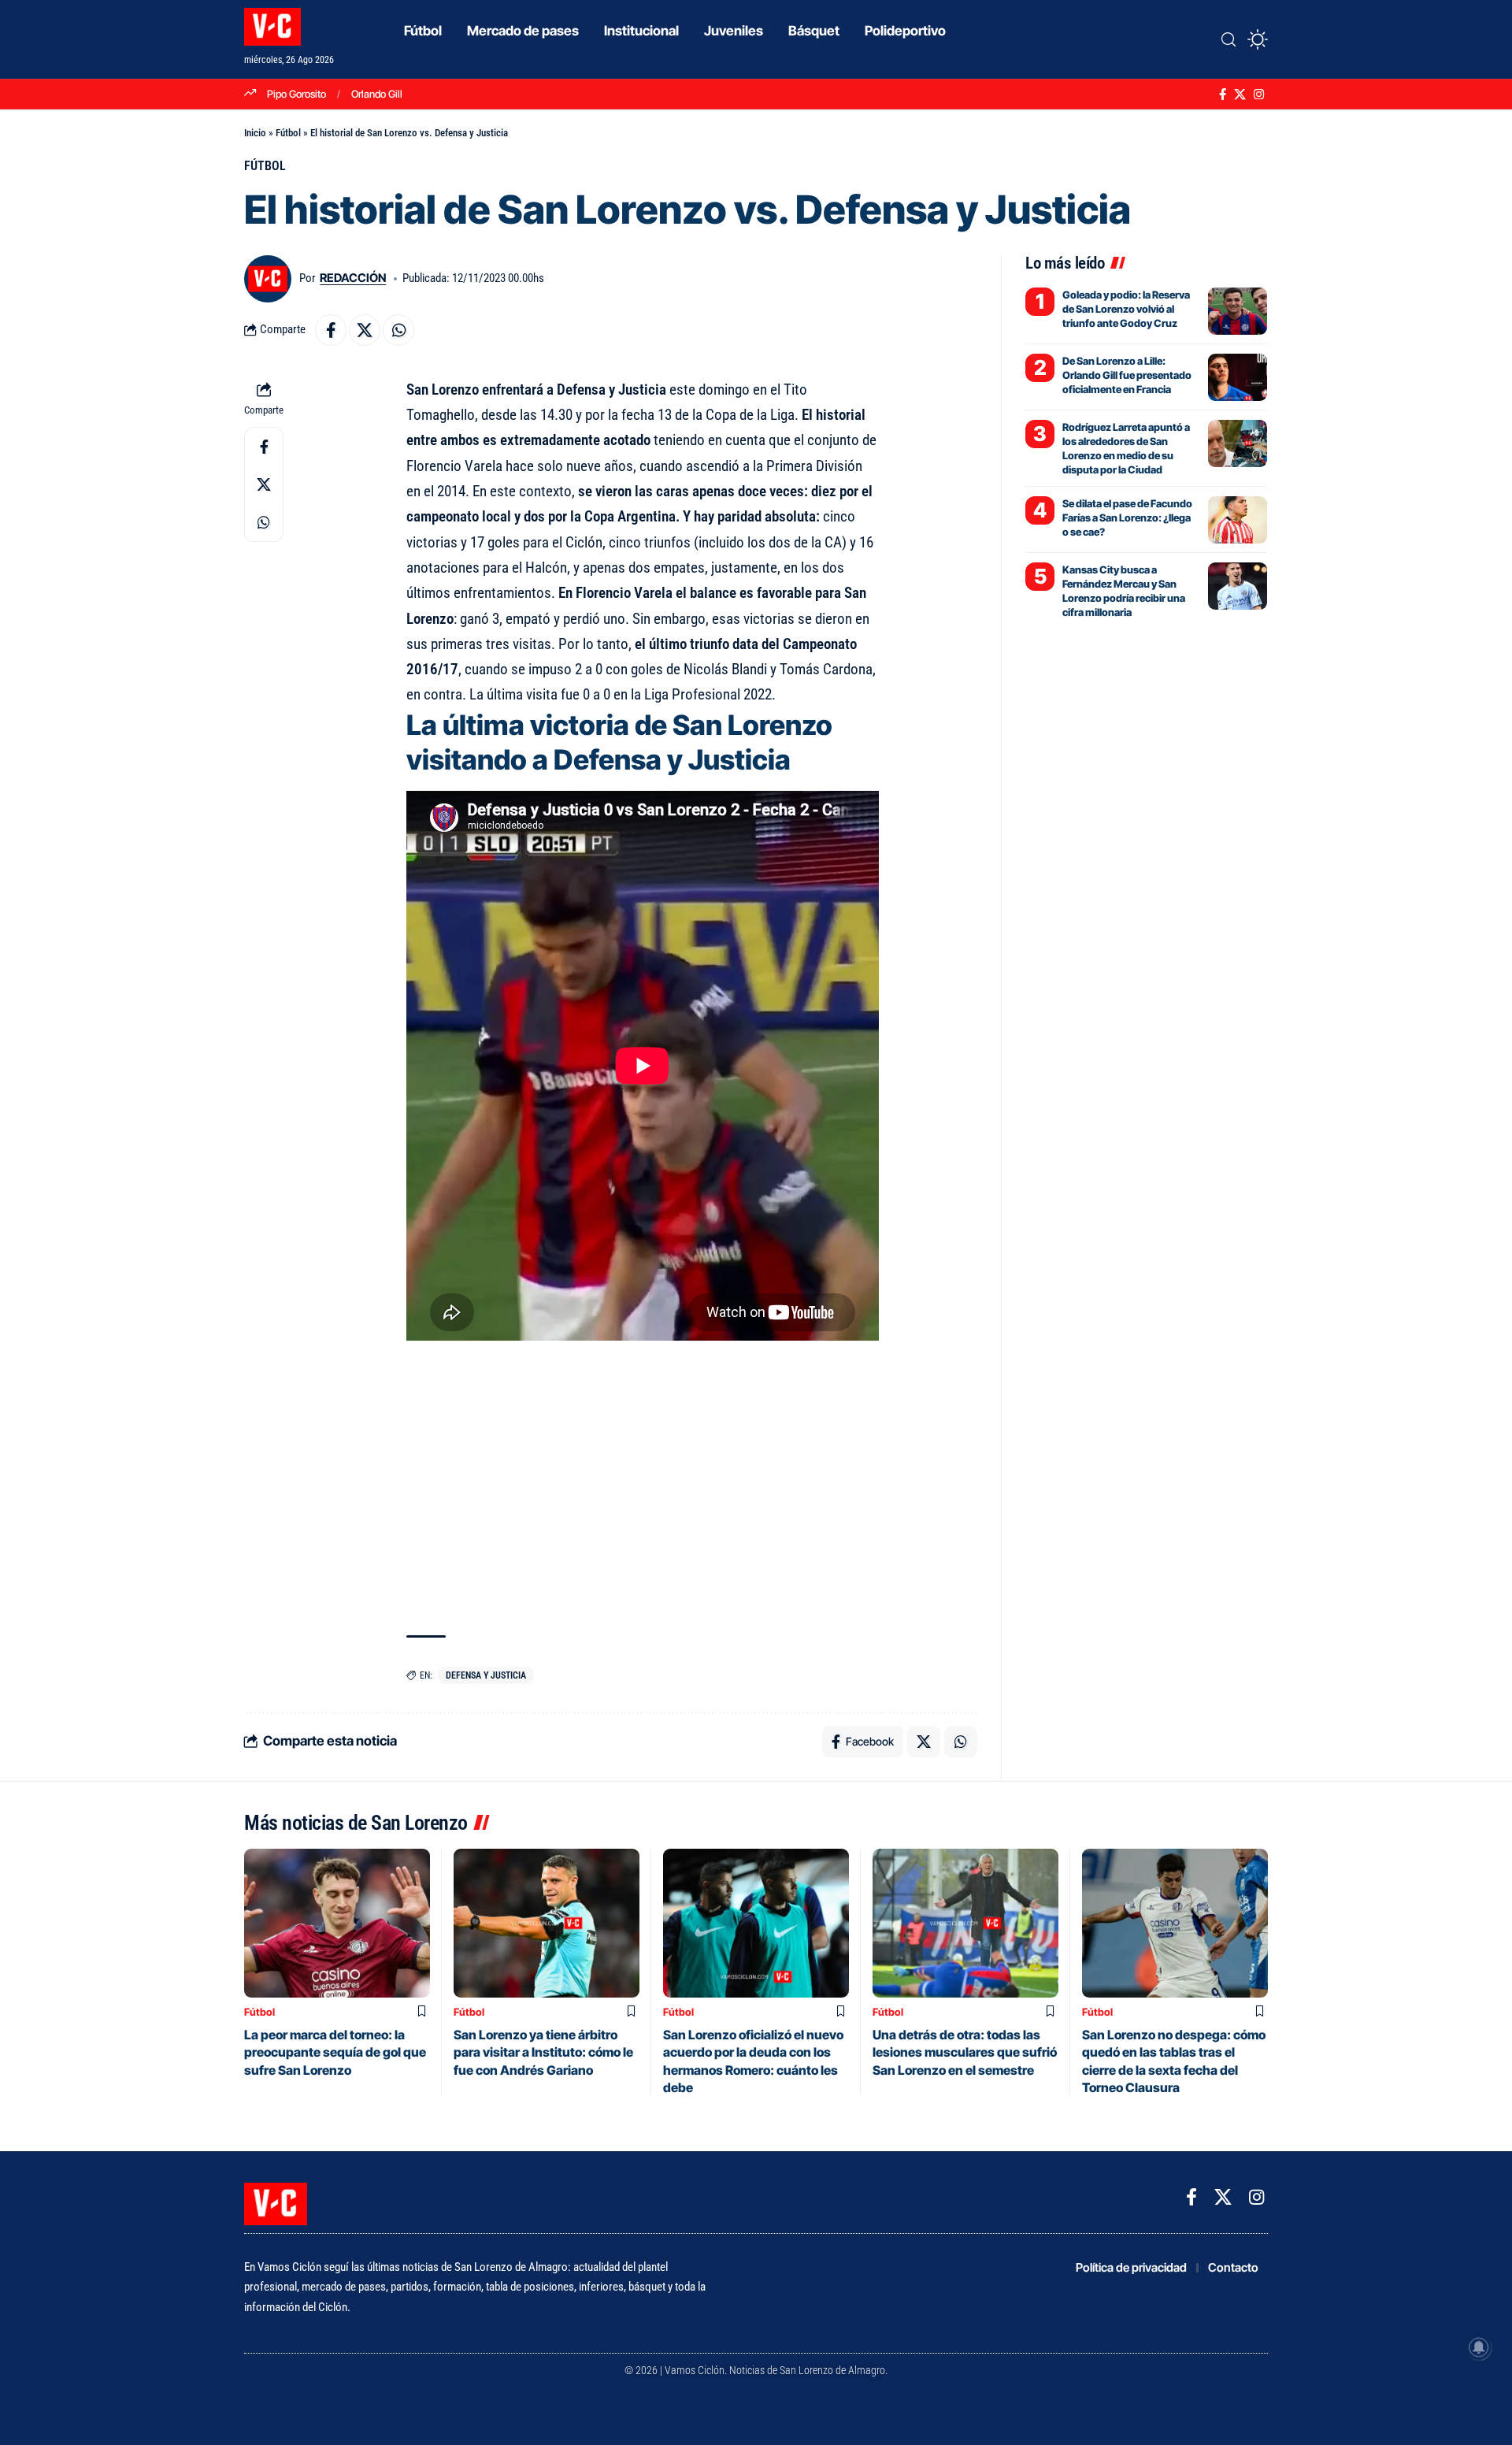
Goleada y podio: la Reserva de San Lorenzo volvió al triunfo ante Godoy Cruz (1126, 309)
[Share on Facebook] (331, 330)
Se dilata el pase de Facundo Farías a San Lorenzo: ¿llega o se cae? (1127, 518)
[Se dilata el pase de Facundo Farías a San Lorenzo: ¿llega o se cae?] (1238, 520)
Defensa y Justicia (486, 1675)
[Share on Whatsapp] (398, 330)
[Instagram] (1259, 95)
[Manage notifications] (1479, 2347)
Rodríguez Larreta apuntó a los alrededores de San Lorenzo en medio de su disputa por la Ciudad (1126, 449)
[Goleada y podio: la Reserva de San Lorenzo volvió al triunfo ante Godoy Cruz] (1238, 311)
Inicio (255, 133)
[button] (1228, 39)
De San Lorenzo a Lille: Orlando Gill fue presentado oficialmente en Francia (1127, 375)
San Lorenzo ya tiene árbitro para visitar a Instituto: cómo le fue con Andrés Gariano (543, 2052)
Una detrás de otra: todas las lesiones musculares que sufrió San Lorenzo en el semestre (965, 2052)
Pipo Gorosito (296, 94)
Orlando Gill (377, 94)
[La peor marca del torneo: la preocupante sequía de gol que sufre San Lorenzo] (337, 1923)
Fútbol (288, 133)
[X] (1240, 95)
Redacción (353, 278)
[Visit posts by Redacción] (268, 279)
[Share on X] (365, 330)
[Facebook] (1223, 95)
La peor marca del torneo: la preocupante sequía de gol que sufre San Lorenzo (335, 2052)
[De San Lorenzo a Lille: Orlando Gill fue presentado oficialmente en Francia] (1238, 377)
